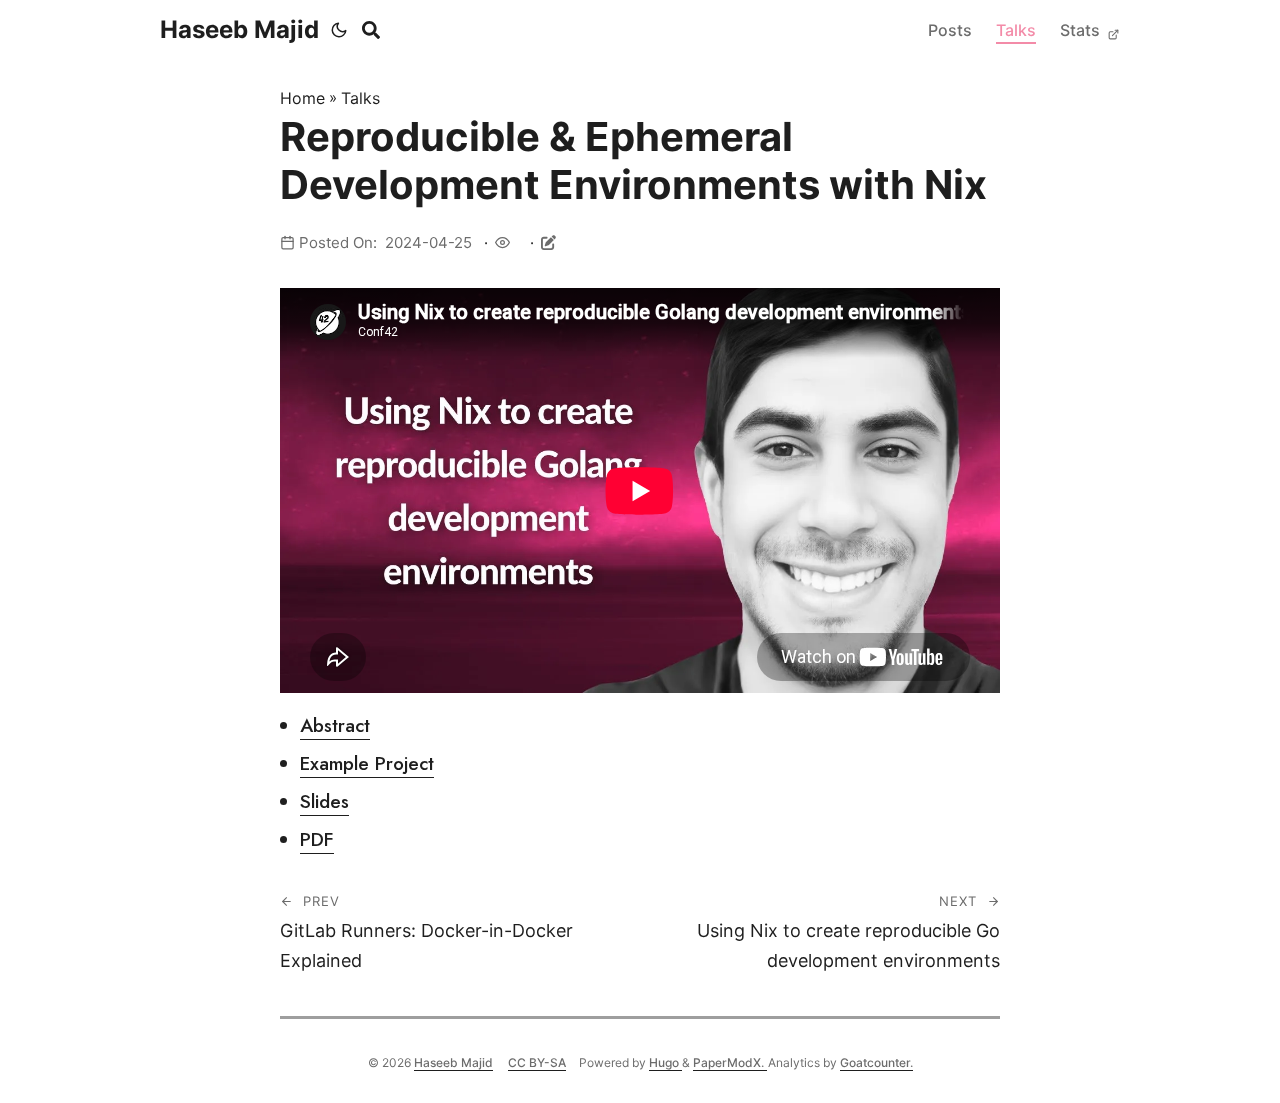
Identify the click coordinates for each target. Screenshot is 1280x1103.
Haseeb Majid (239, 29)
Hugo (665, 1062)
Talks (1016, 30)
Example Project (367, 763)
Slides (324, 801)
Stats (1082, 30)
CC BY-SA (537, 1062)
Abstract (335, 725)
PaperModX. (730, 1062)
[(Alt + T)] (339, 30)
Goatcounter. (876, 1062)
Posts (950, 30)
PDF (317, 839)
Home (302, 98)
